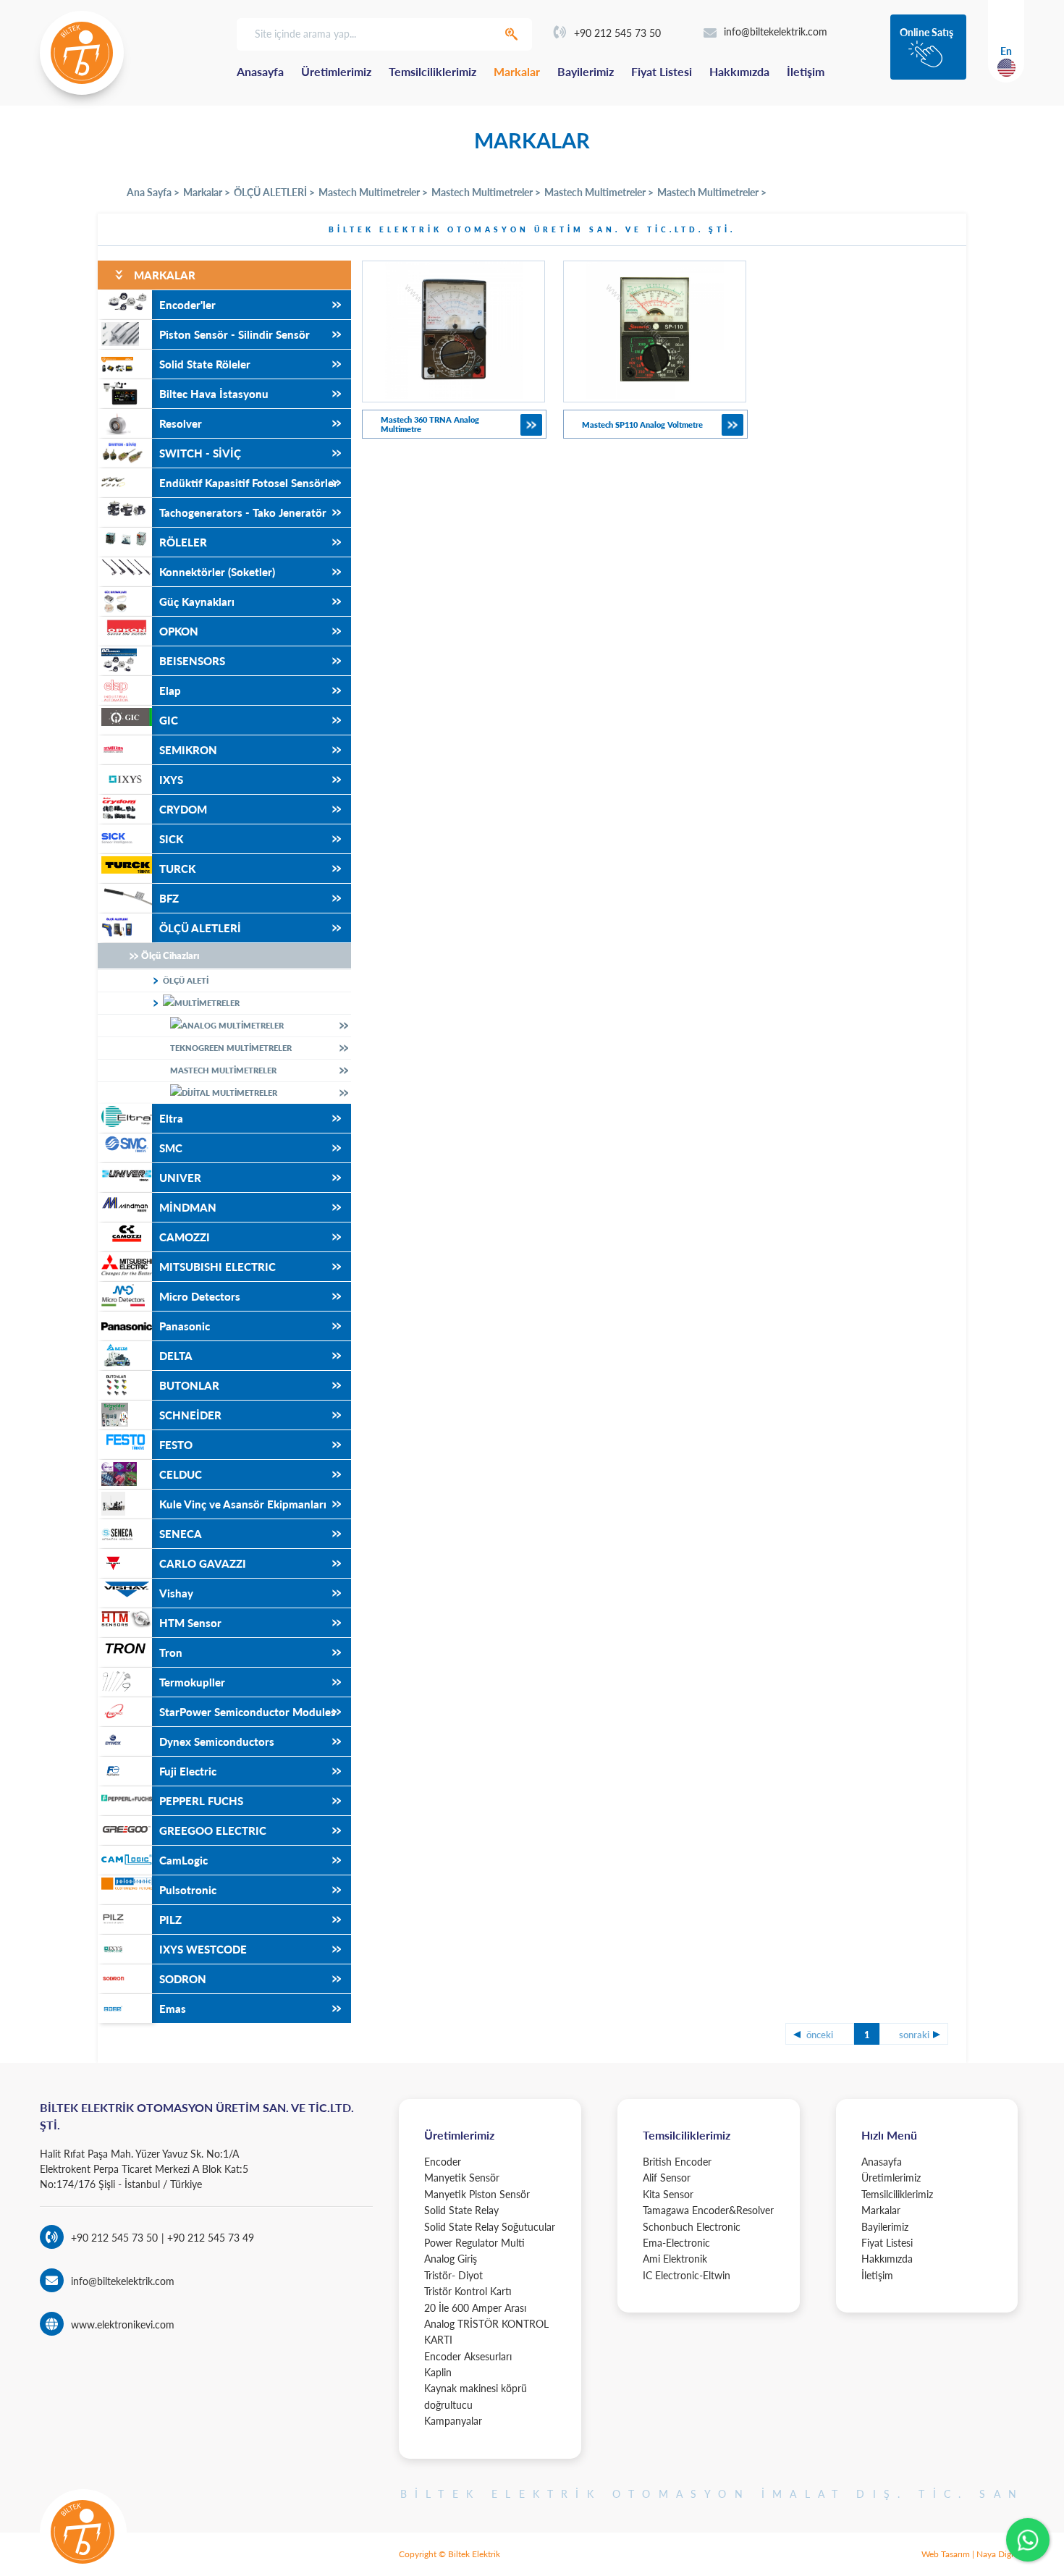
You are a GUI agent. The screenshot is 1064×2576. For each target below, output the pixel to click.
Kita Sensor (668, 2194)
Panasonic (185, 1326)
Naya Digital (1000, 2554)
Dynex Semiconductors (217, 1741)
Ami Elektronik (675, 2259)
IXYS (171, 780)
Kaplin (438, 2372)
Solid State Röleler (205, 364)
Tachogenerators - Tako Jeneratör (243, 512)
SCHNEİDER (190, 1415)
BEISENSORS (192, 661)
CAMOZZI (185, 1237)
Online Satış (926, 32)
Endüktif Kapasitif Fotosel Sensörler (249, 483)
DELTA (176, 1356)
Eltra (171, 1118)
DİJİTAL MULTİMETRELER (229, 1093)
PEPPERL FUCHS (201, 1801)
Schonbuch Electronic (692, 2227)
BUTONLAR (189, 1385)
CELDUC (181, 1474)
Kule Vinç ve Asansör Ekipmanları (243, 1504)
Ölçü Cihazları (170, 955)
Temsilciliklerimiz (432, 71)
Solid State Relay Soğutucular (490, 2227)
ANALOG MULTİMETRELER (233, 1025)
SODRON (183, 1979)
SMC (171, 1148)
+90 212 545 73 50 (617, 33)
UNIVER (180, 1178)
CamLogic (183, 1860)
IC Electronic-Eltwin (687, 2275)
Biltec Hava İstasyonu (214, 394)
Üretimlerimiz (336, 71)
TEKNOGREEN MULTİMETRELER (231, 1048)
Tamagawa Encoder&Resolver (708, 2210)
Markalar (517, 71)
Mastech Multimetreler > (373, 192)
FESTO (176, 1445)
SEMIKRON (188, 750)
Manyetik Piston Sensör (477, 2194)
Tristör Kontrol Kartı (468, 2291)
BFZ (169, 898)
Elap (170, 691)
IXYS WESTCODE (203, 1949)
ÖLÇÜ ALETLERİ (200, 928)
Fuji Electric (188, 1771)
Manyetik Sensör (462, 2178)
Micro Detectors (200, 1296)
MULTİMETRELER (207, 1003)
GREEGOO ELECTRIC (213, 1830)
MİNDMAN (188, 1207)
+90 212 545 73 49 (209, 2238)
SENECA (181, 1534)
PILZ (170, 1920)
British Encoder (677, 2162)
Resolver (181, 423)
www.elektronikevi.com (123, 2324)
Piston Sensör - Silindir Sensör (235, 334)
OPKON (179, 631)
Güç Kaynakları (197, 601)
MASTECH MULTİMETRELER (223, 1070)
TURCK (177, 869)
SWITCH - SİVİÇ (200, 453)
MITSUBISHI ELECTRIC (218, 1267)
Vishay (176, 1593)
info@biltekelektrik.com (776, 31)
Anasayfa (260, 71)
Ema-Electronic (676, 2243)
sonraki (914, 2035)
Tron (171, 1652)
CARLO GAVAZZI (203, 1563)
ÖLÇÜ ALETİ (186, 980)
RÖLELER (183, 542)
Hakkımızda (739, 71)
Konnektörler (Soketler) (217, 572)
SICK (171, 839)
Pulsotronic (188, 1890)
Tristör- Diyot (453, 2275)
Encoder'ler (187, 305)
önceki (820, 2035)
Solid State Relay (461, 2210)
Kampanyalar (453, 2421)
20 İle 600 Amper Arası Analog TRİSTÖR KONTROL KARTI (486, 2324)
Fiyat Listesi (662, 71)
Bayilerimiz (586, 71)
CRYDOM (183, 809)
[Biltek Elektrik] (82, 53)
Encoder (443, 2162)
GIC (169, 720)
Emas (173, 2009)
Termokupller (192, 1682)
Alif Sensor (667, 2178)
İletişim (806, 71)
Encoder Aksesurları (468, 2356)
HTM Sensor (190, 1623)
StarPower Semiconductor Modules (248, 1712)
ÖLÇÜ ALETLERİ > (274, 192)
